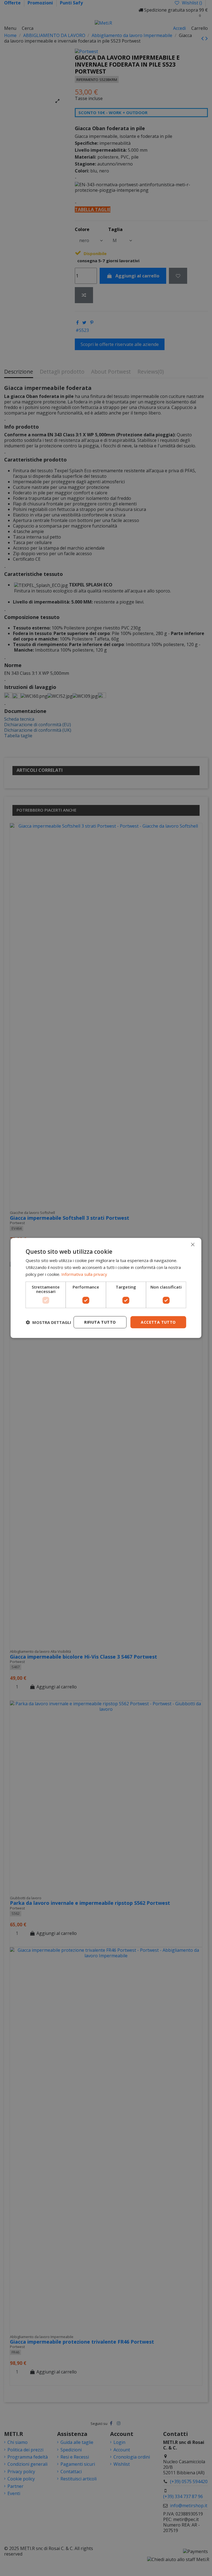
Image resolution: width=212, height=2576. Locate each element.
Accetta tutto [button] (158, 1322)
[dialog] (106, 1288)
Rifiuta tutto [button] (100, 1322)
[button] (48, 1322)
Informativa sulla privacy (84, 1274)
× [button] (193, 1244)
